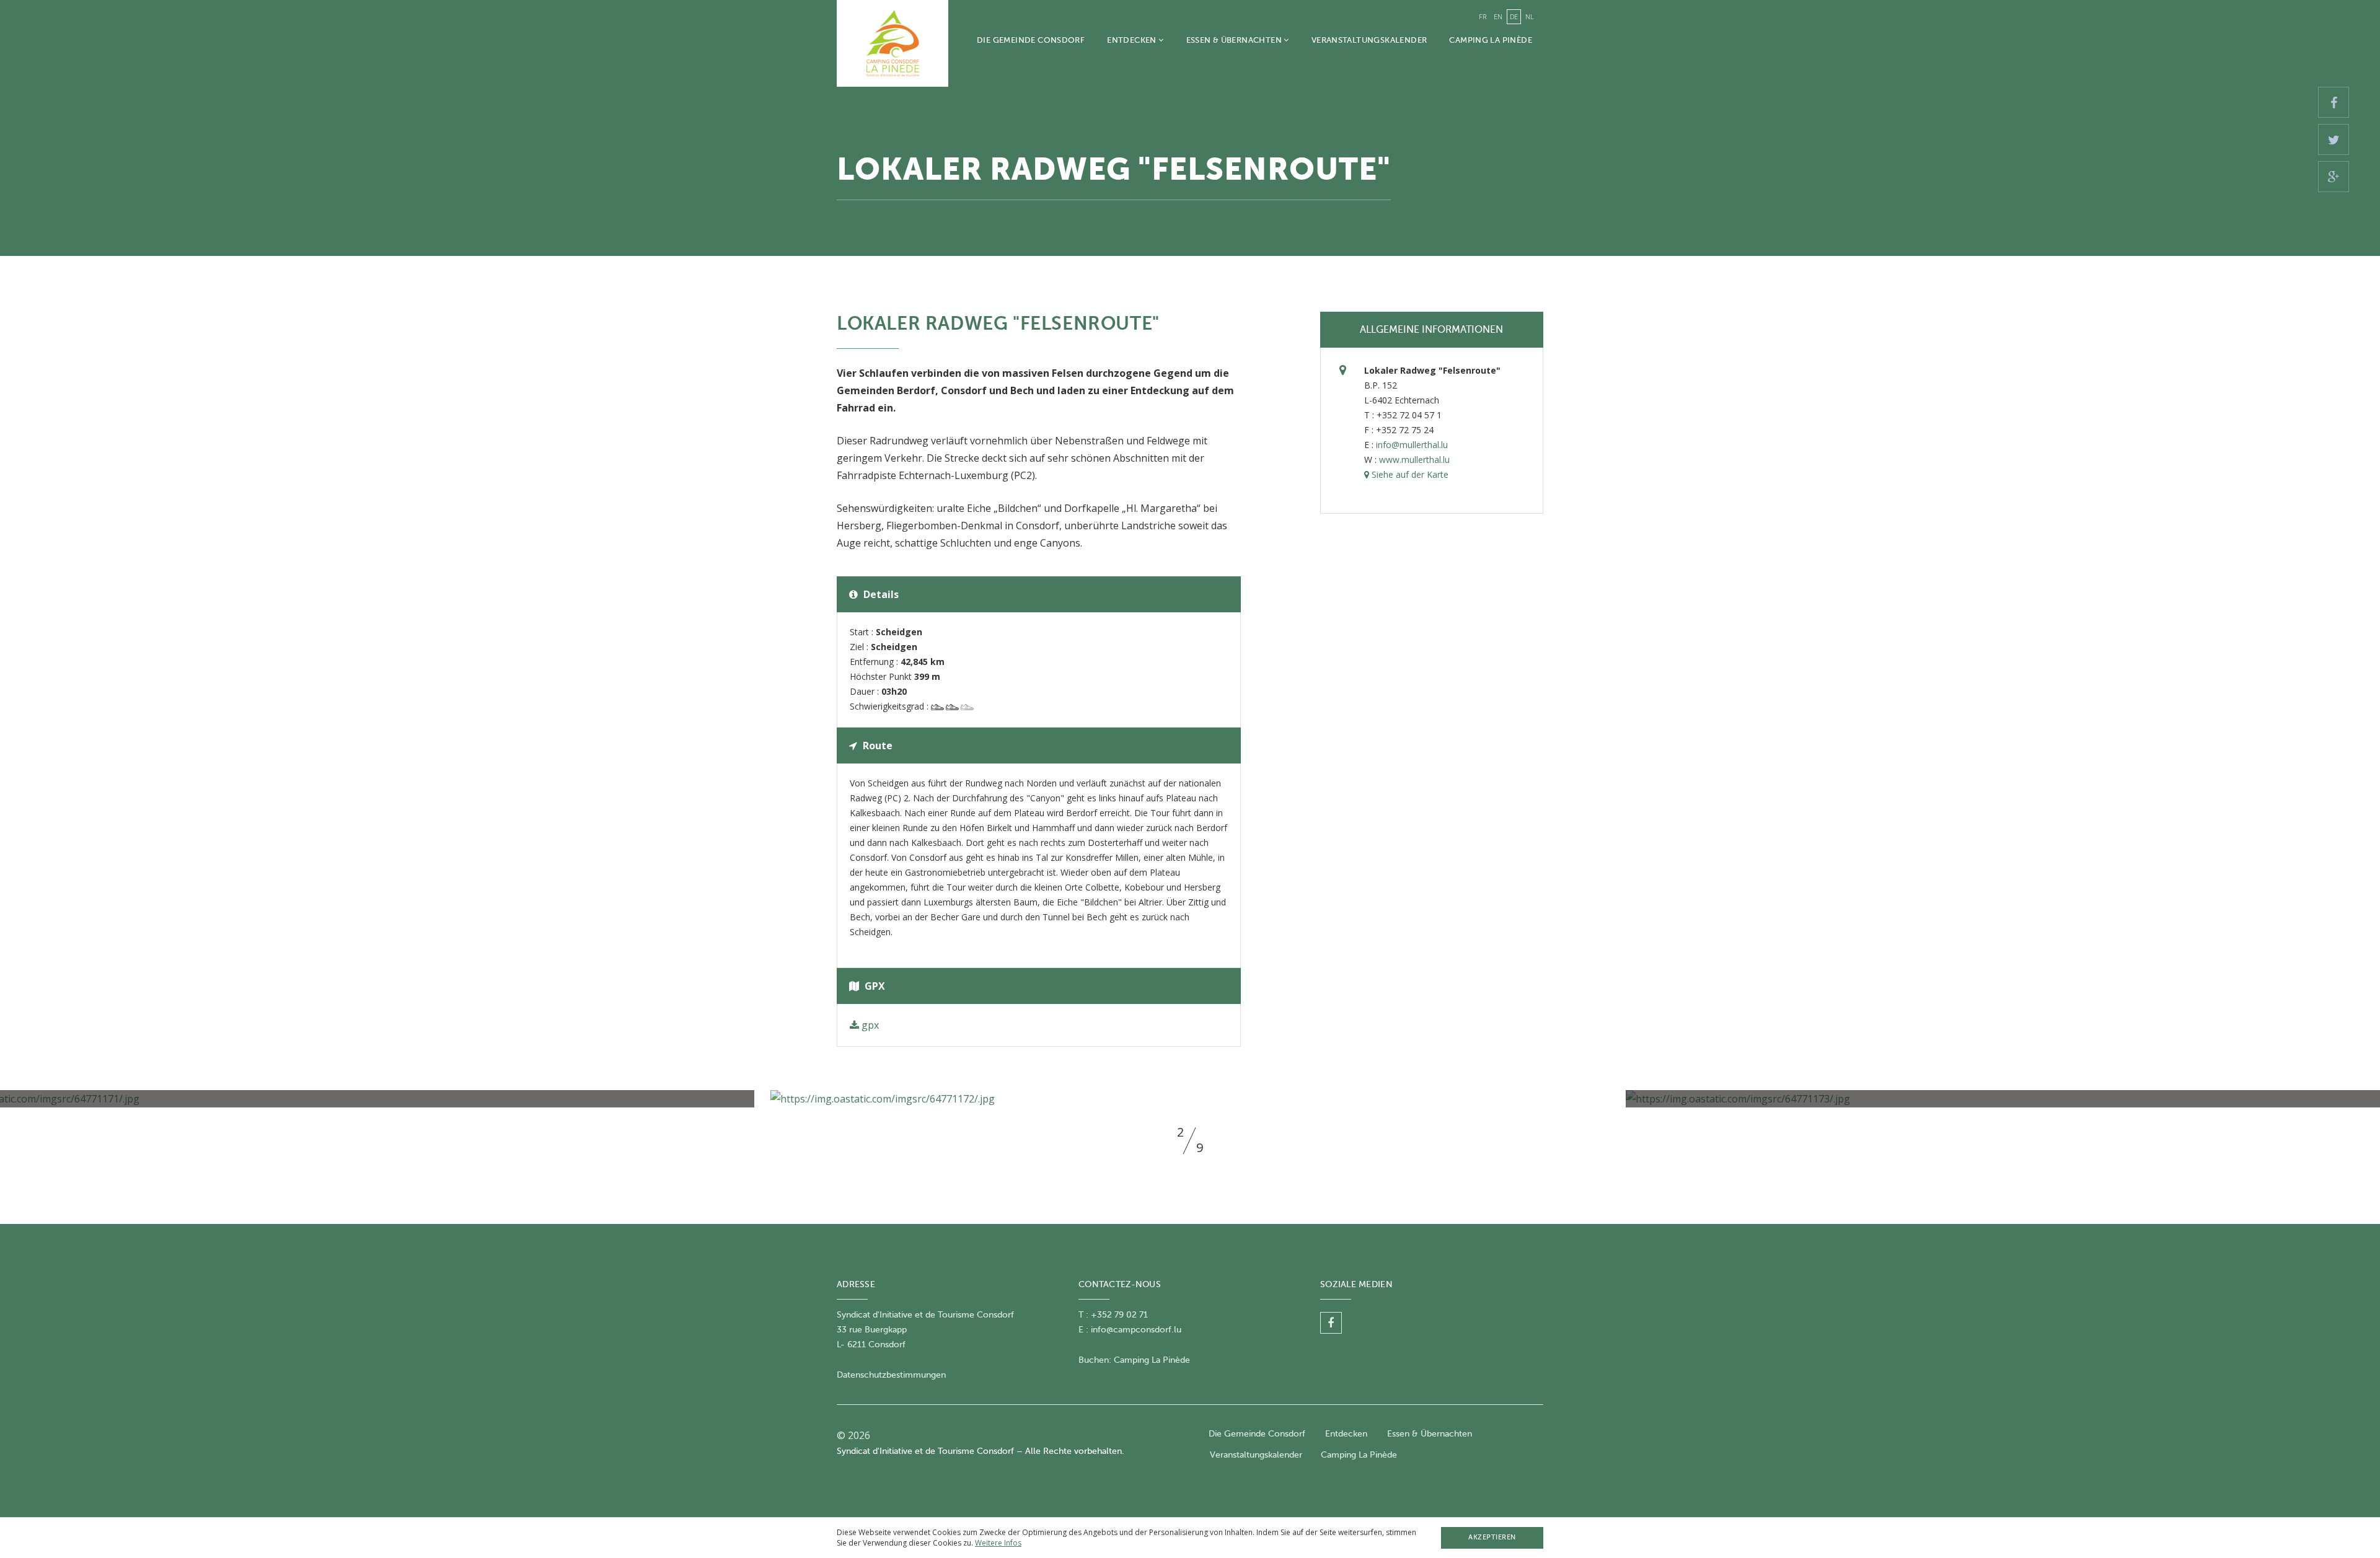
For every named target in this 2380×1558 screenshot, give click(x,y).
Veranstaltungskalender (1369, 40)
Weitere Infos (998, 1543)
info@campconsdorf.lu (1136, 1330)
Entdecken (1133, 40)
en (1498, 16)
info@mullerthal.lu (1412, 445)
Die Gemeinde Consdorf (1031, 40)
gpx (869, 1025)
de (1514, 16)
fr (1483, 16)
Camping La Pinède (1491, 40)
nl (1530, 16)
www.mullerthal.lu (1414, 460)
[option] (1190, 1099)
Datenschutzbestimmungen (891, 1375)
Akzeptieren (1492, 1537)
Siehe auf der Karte (1409, 474)
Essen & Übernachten (1235, 40)
